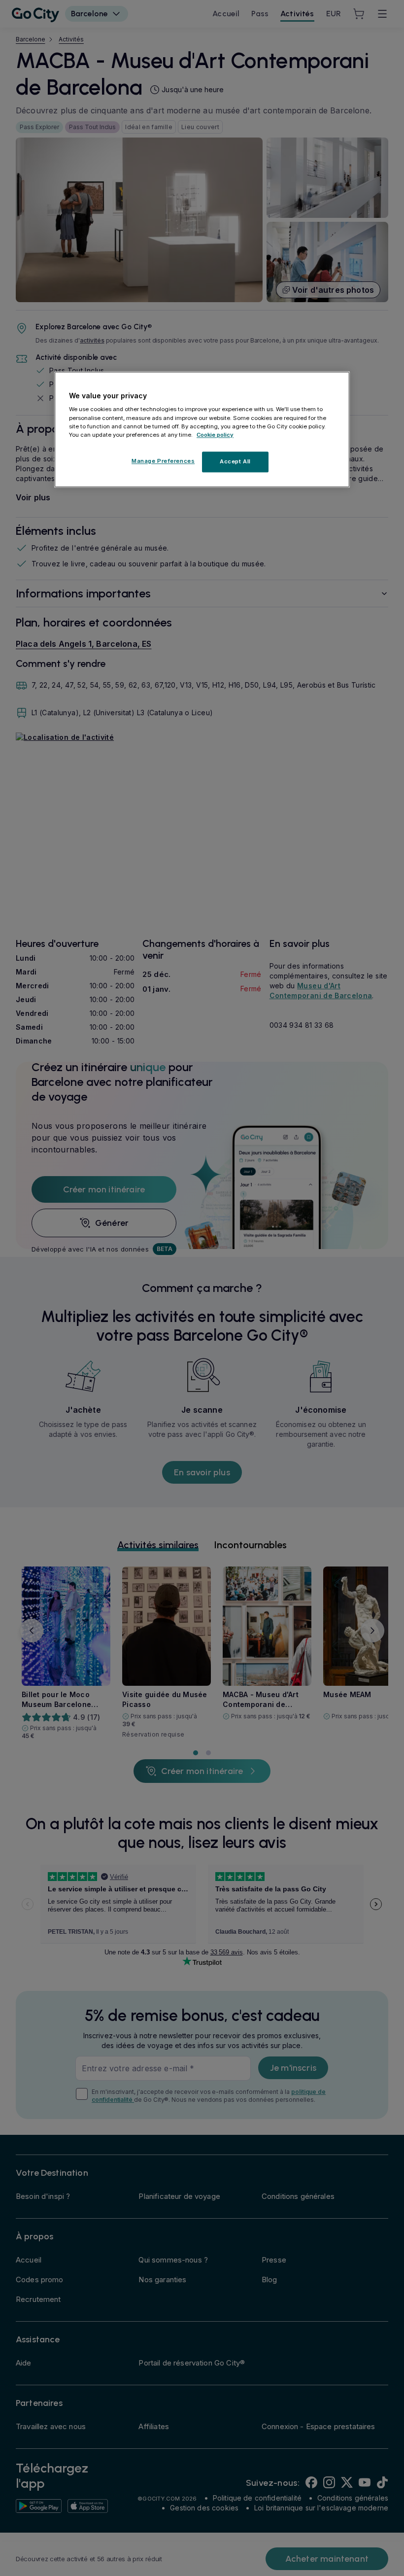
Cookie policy (215, 435)
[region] (202, 429)
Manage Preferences (163, 461)
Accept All (235, 461)
